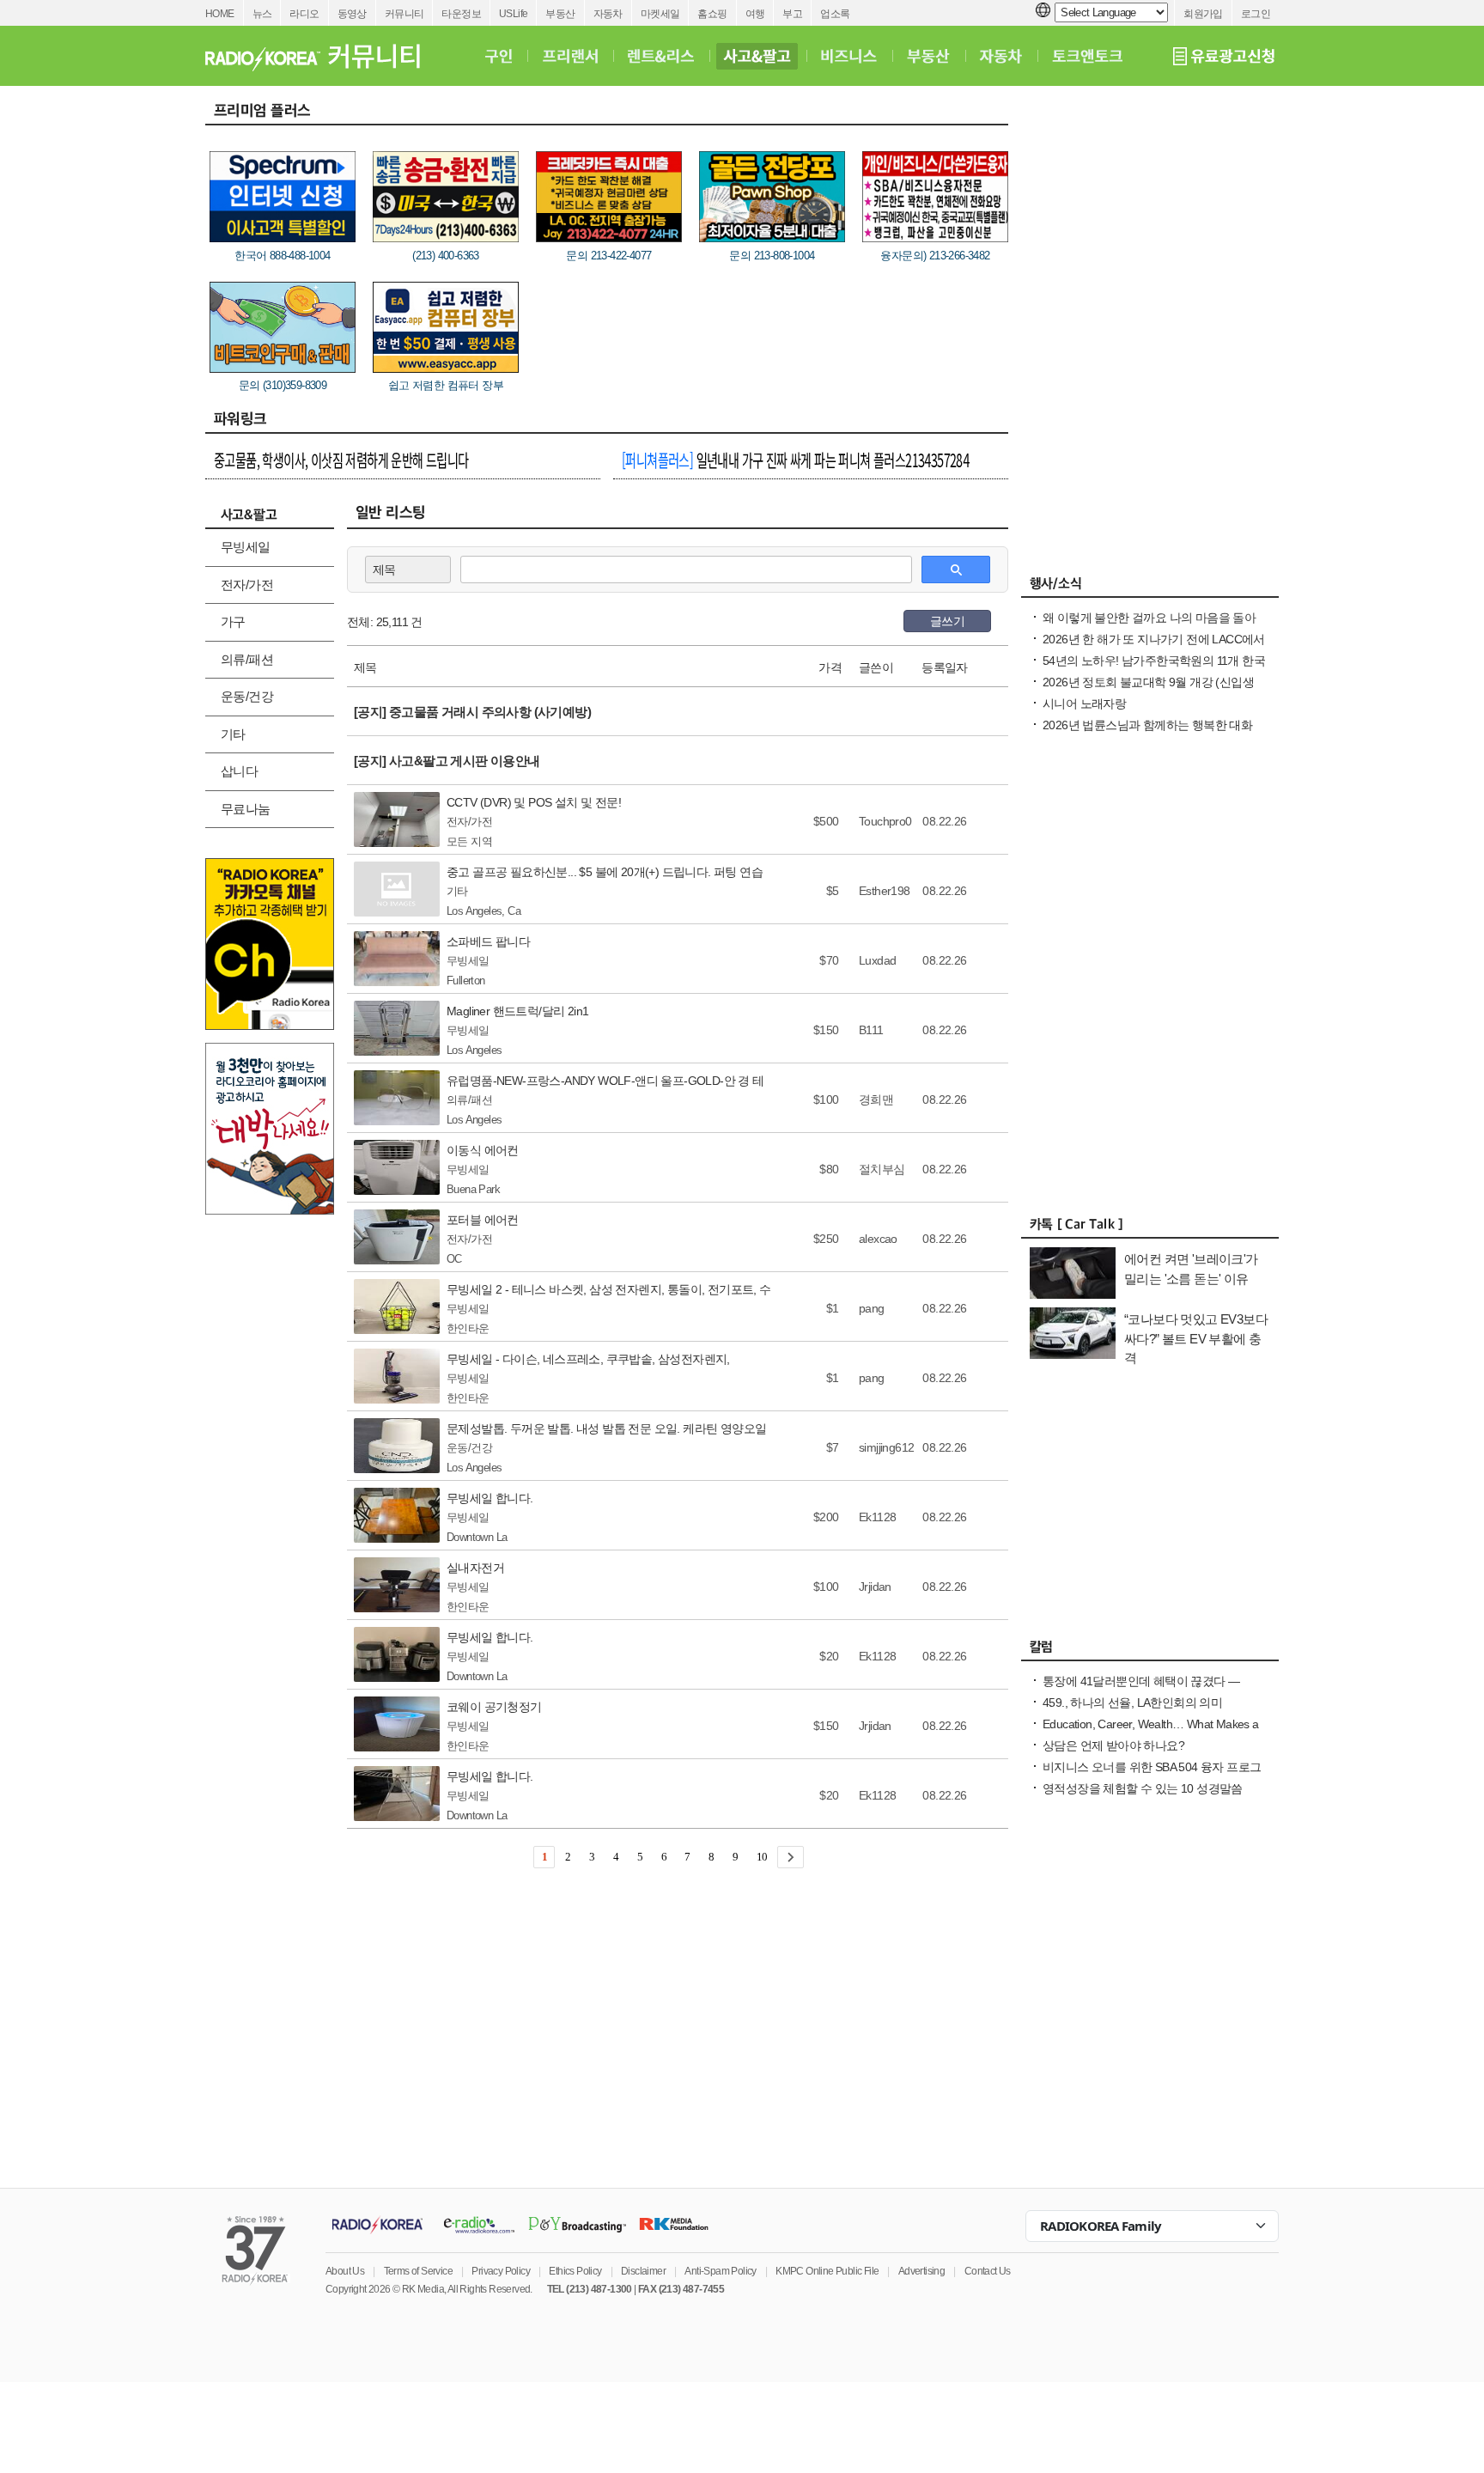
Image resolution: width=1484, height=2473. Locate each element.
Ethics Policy (575, 2271)
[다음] (791, 1857)
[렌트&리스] (661, 56)
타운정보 (461, 14)
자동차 (608, 14)
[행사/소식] (1150, 588)
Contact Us (988, 2271)
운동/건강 (247, 696)
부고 (792, 14)
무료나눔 (246, 809)
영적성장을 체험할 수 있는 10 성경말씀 (1143, 1788)
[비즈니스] (849, 56)
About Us (345, 2271)
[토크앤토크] (1087, 56)
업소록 (835, 14)
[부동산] (928, 56)
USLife (513, 14)
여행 (755, 14)
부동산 (560, 14)
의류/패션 (247, 659)
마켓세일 (660, 14)
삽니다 (239, 771)
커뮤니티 (404, 14)
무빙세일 (246, 547)
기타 (233, 734)
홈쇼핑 (712, 14)
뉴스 (262, 14)
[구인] (499, 56)
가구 (233, 621)
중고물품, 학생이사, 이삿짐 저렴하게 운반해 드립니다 (341, 460)
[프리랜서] (570, 56)
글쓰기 (947, 621)
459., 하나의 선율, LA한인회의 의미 (1132, 1702)
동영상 (352, 14)
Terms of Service (418, 2271)
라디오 (304, 14)
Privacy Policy (501, 2271)
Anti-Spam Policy (720, 2271)
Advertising (921, 2271)
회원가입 (1203, 14)
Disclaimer (643, 2271)
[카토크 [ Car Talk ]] (1150, 1228)
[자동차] (1001, 56)
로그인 (1256, 14)
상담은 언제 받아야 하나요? (1113, 1745)
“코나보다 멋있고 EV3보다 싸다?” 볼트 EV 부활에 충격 (1196, 1338)
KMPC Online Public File (827, 2271)
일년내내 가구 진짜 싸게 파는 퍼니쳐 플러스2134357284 (795, 460)
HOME (220, 14)
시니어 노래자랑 (1084, 704)
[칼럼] (1150, 1651)
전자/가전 (247, 585)
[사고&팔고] (757, 56)
